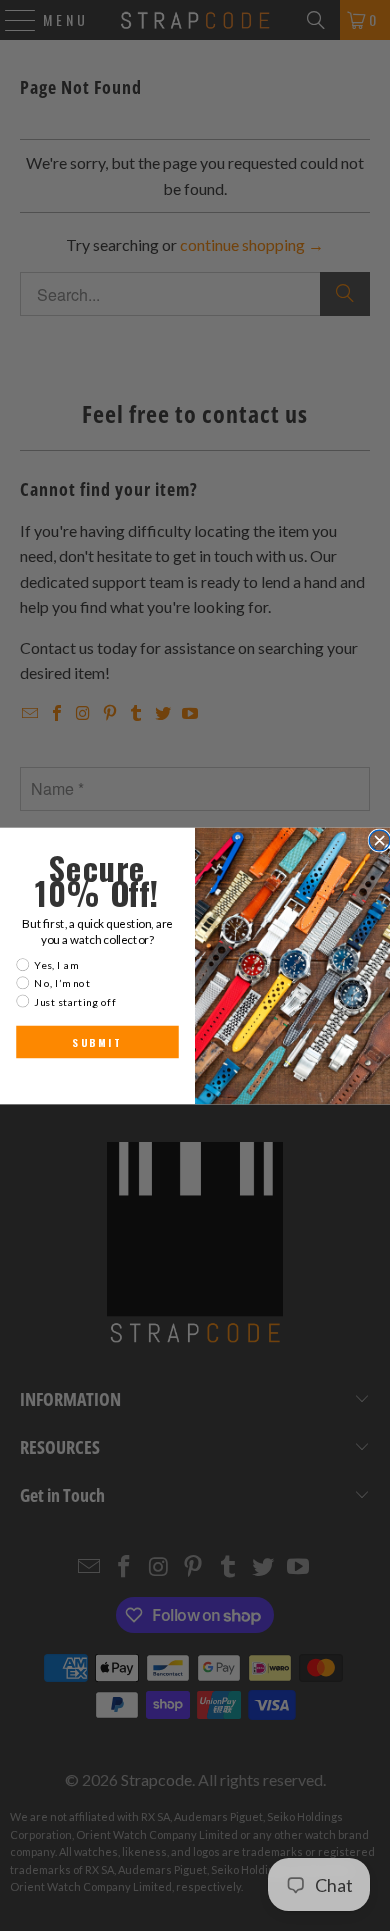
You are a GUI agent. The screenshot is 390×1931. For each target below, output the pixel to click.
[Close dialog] (379, 840)
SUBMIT (97, 1042)
